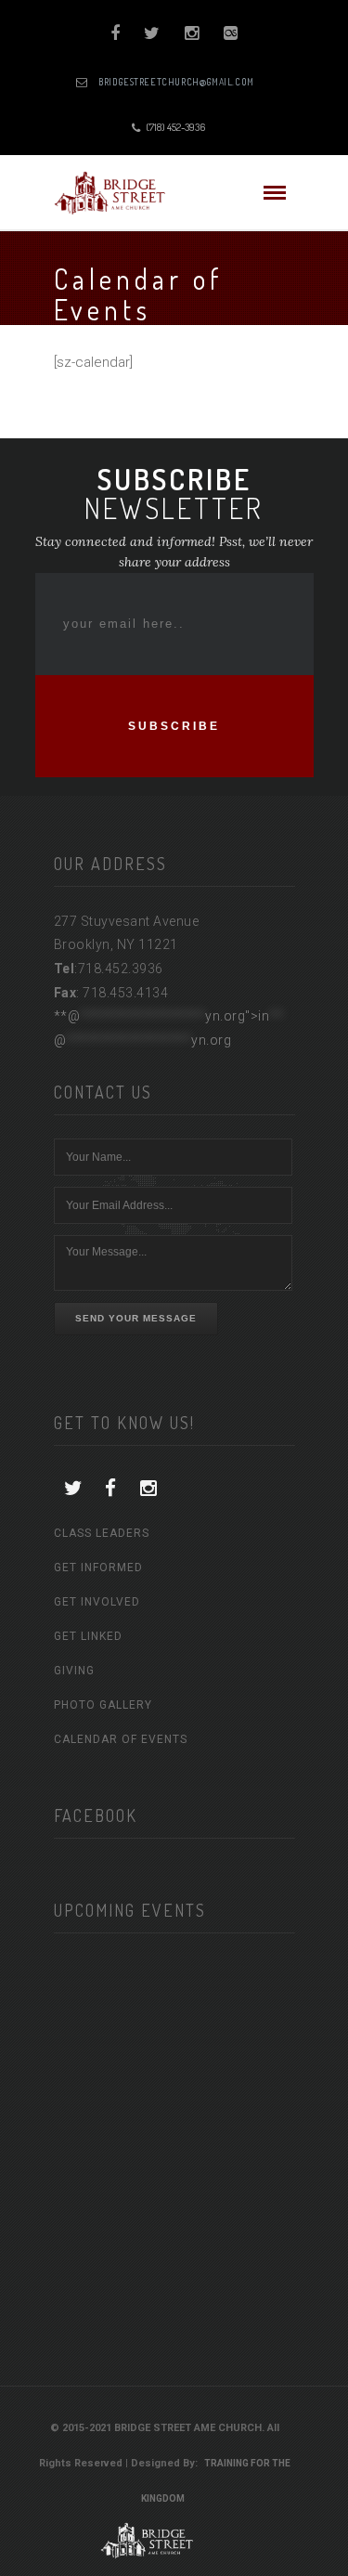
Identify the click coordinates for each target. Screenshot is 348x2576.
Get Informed (98, 1568)
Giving (74, 1671)
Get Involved (97, 1602)
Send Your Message (136, 1318)
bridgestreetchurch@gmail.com (176, 82)
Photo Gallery (103, 1705)
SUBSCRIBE (174, 726)
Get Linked (88, 1636)
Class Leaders (102, 1533)
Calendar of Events (121, 1739)
